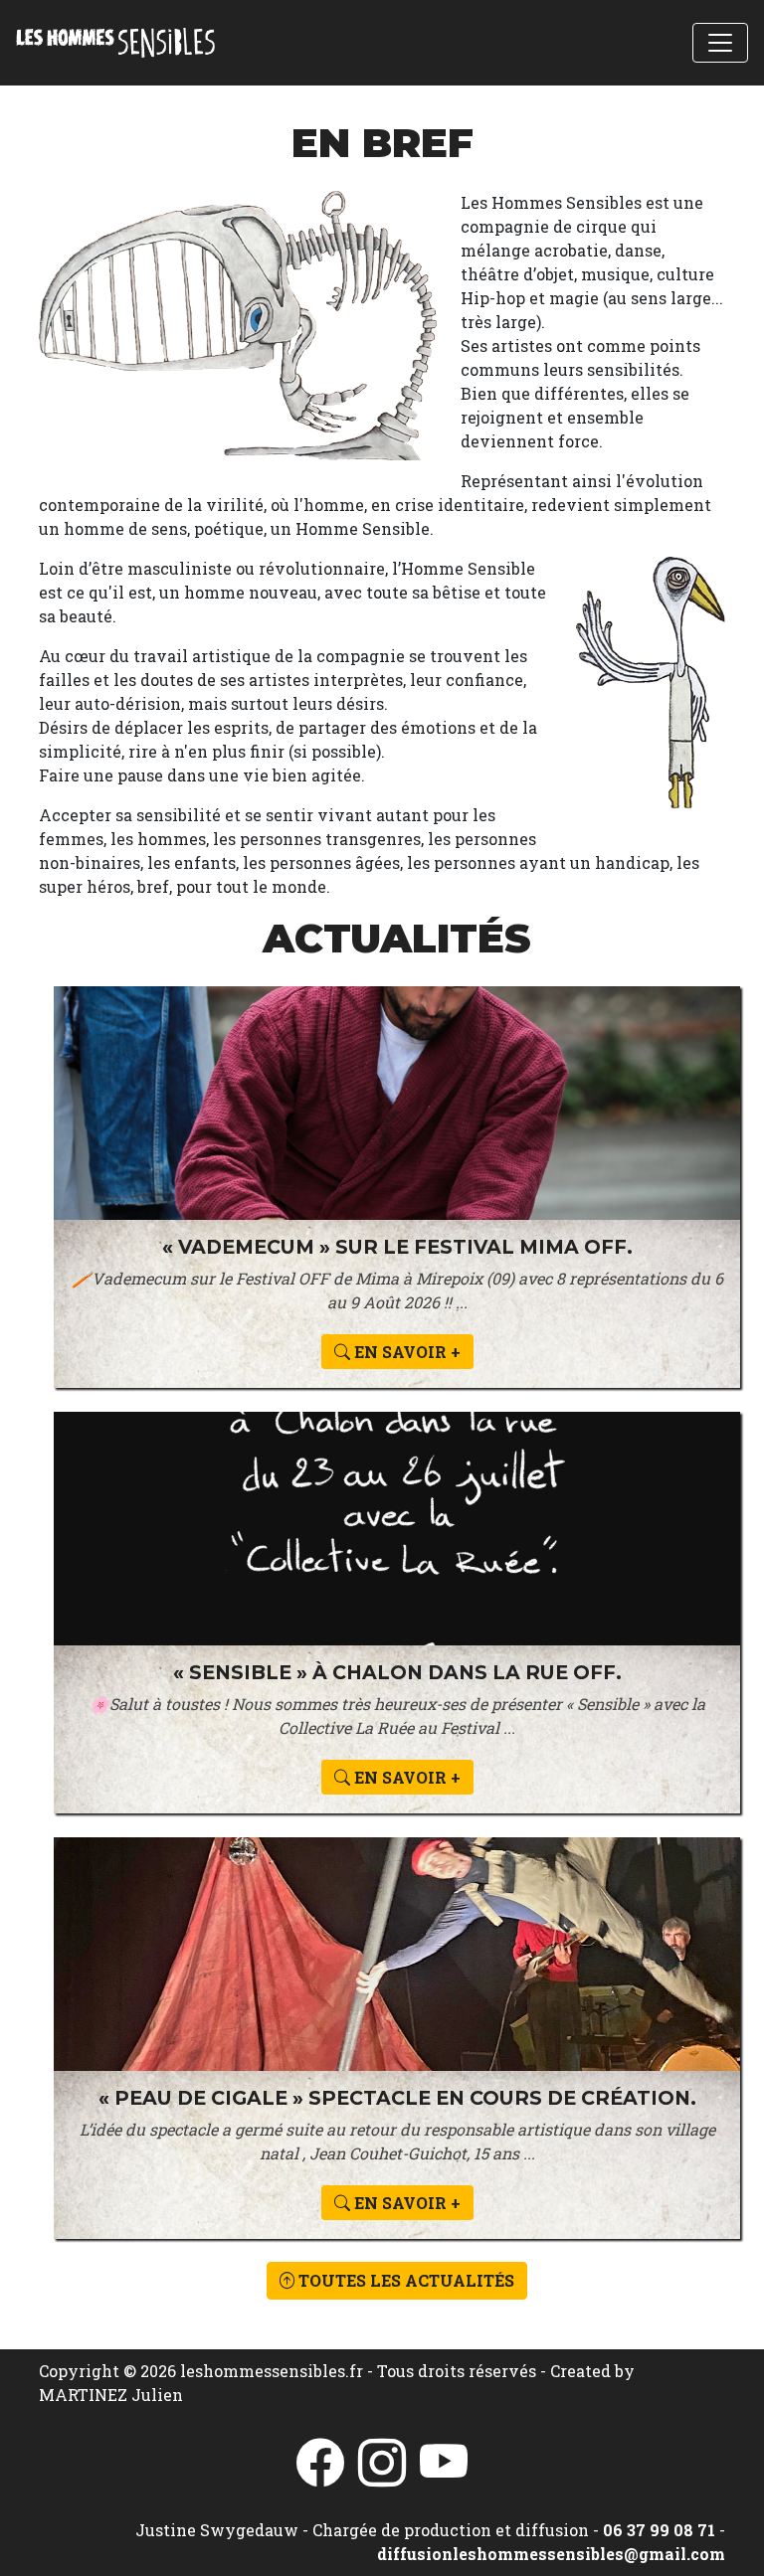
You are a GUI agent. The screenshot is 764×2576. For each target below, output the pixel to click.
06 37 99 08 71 (659, 2530)
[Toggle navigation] (720, 43)
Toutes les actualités (404, 2280)
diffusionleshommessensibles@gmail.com (551, 2554)
